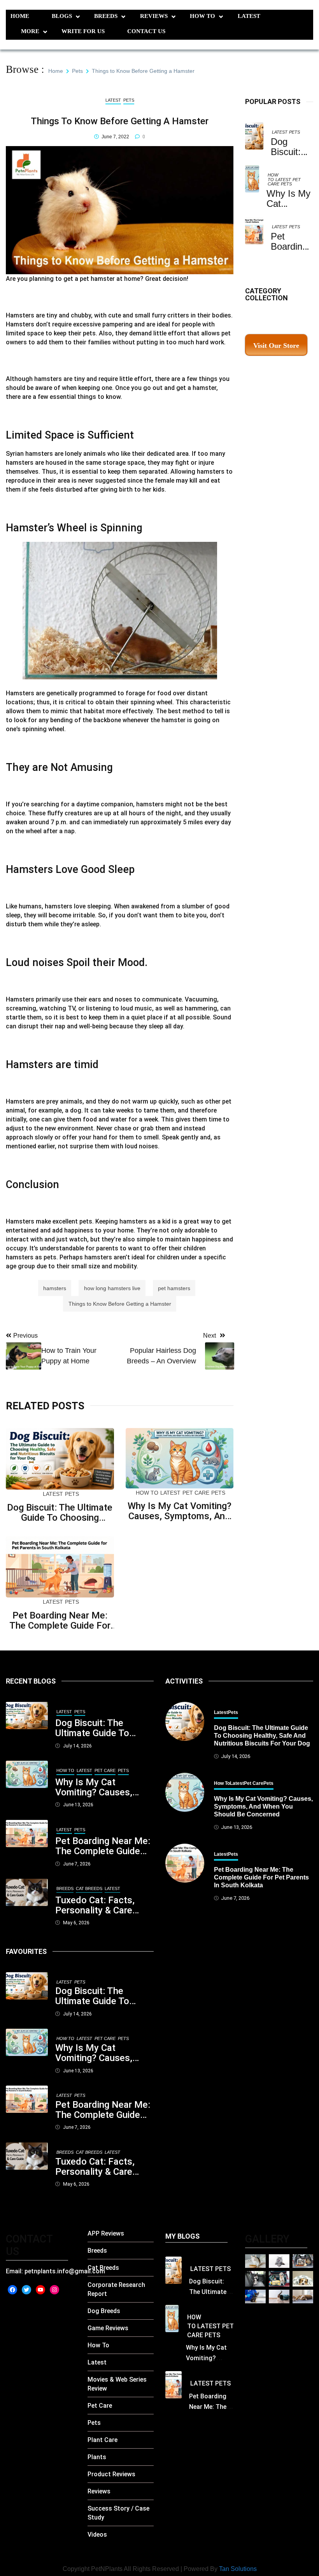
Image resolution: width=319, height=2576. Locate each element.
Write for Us (83, 31)
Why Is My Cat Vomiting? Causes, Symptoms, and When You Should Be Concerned (180, 1511)
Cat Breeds (89, 1888)
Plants (97, 2457)
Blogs (62, 16)
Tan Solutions (238, 2569)
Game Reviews (108, 2328)
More (30, 31)
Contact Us (146, 31)
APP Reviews (106, 2233)
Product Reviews (111, 2474)
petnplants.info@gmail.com (65, 2271)
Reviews (154, 16)
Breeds (106, 16)
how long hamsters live (112, 1288)
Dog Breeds (104, 2311)
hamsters (55, 1288)
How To (202, 16)
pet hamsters (174, 1288)
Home (20, 16)
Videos (97, 2535)
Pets (294, 132)
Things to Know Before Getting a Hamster (120, 1304)
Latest (249, 16)
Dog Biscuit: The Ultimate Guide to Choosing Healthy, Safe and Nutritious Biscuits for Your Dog (60, 1513)
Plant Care (103, 2440)
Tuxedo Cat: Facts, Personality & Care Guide (95, 1905)
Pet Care (196, 1493)
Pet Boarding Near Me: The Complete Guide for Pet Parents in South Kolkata (60, 1620)
